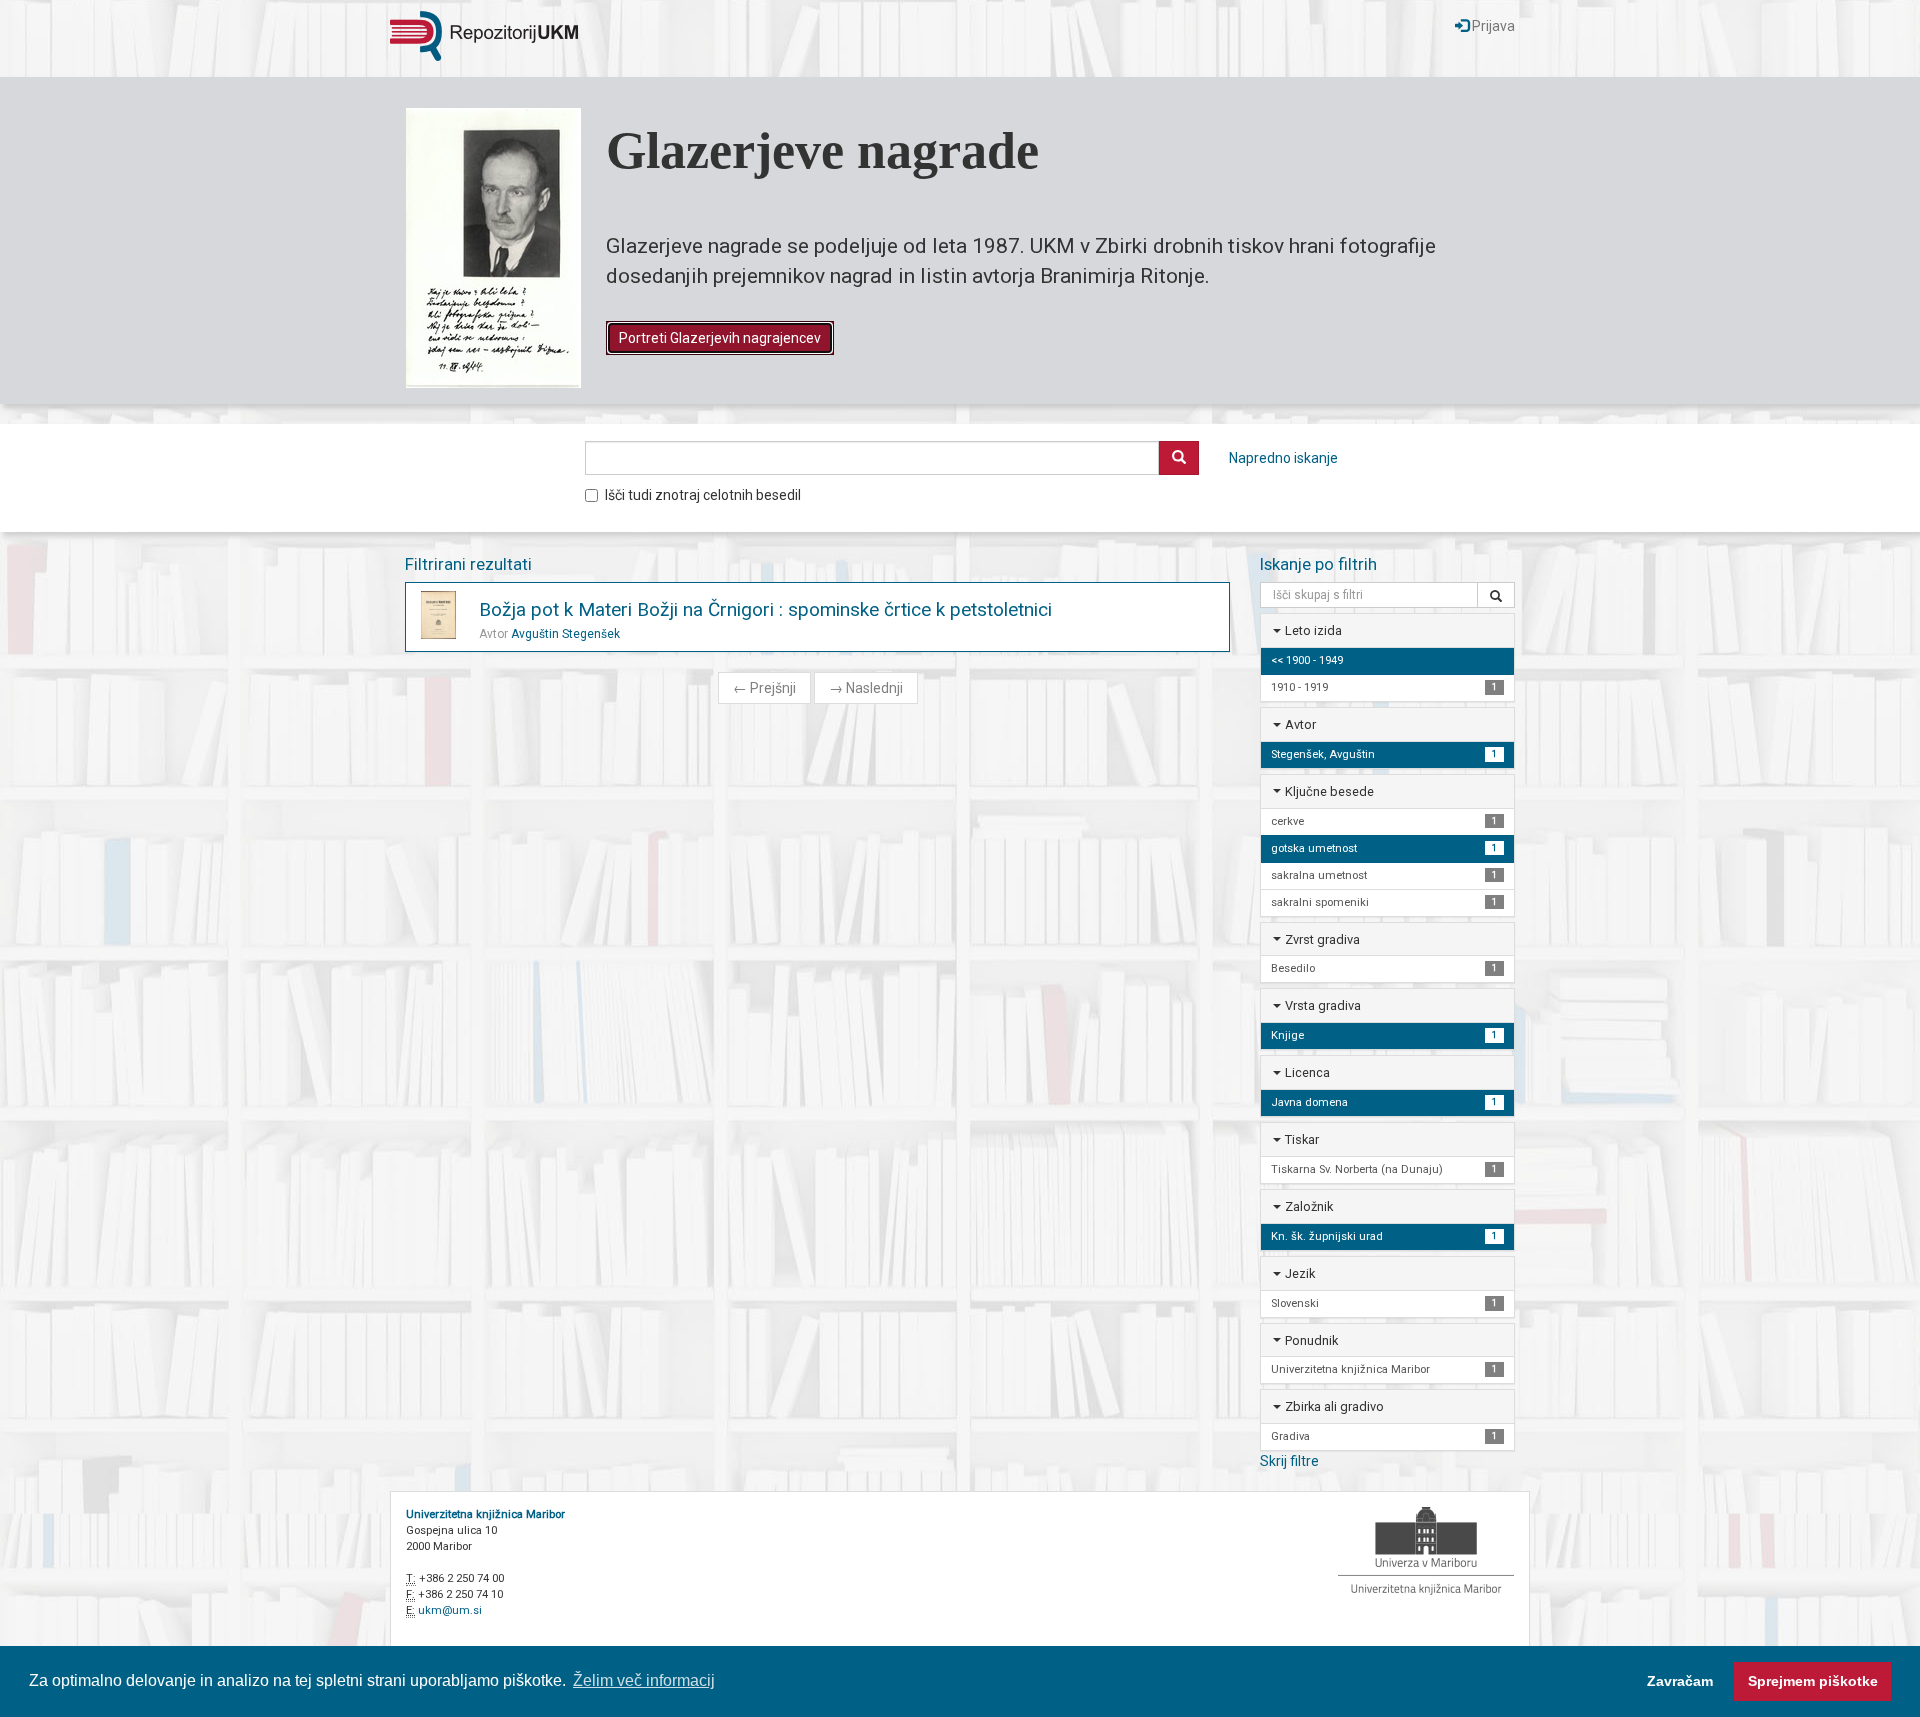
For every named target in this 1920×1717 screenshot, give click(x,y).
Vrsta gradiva (1323, 1005)
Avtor (1300, 724)
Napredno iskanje (1283, 458)
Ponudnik (1311, 1340)
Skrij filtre (1289, 1461)
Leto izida (1313, 630)
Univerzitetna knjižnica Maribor (485, 1514)
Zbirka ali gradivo (1334, 1406)
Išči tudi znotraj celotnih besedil (703, 495)
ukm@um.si (450, 1610)
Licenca (1307, 1072)
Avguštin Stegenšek (565, 634)
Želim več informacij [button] (644, 1680)
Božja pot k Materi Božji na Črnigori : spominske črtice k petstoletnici (765, 609)
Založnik (1309, 1206)
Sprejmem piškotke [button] (1813, 1681)
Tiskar (1302, 1139)
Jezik (1300, 1273)
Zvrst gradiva (1322, 939)
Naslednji (866, 688)
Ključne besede (1329, 791)
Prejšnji (764, 688)
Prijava (1492, 26)
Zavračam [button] (1680, 1681)
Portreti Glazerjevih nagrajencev (720, 338)
